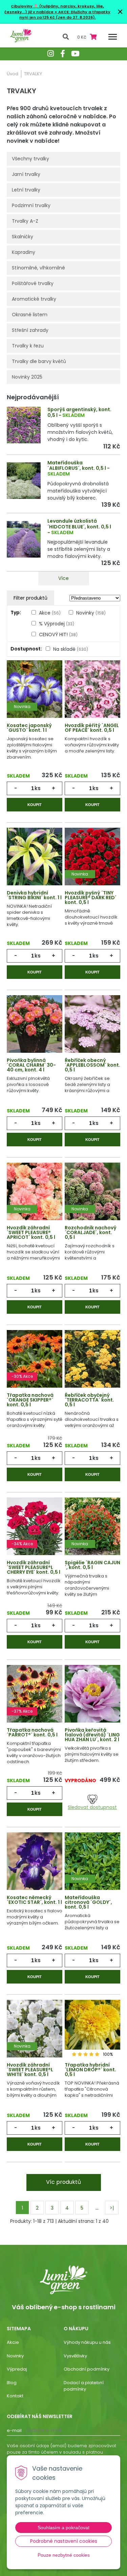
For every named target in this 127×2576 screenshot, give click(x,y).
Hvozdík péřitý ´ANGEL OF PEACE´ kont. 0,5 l (92, 728)
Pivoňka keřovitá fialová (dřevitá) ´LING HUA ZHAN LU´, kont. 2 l (92, 1735)
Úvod (13, 74)
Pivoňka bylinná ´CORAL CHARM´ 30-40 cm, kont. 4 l (31, 1065)
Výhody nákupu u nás (87, 2342)
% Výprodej (57, 624)
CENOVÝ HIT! (58, 635)
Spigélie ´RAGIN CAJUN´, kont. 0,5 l (92, 1565)
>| (112, 2208)
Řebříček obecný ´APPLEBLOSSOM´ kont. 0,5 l (92, 1065)
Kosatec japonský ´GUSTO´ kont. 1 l (29, 728)
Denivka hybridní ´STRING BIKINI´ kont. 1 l (34, 895)
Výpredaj (17, 2369)
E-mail (14, 2430)
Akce (50, 613)
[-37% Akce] (35, 1695)
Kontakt (15, 2396)
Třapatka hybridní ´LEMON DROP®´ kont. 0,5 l (90, 2070)
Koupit (35, 805)
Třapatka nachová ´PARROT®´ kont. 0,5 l (32, 1732)
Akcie (13, 2342)
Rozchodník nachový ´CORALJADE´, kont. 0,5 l (91, 1232)
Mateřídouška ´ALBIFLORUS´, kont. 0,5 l (77, 466)
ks (38, 788)
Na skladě (71, 649)
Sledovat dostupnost (92, 1807)
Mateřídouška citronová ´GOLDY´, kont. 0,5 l (88, 1902)
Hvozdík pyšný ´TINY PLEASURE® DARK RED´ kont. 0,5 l (91, 898)
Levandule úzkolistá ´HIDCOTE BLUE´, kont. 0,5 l (79, 524)
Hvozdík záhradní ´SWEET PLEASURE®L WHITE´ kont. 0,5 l (30, 2070)
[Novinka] (35, 690)
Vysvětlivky (75, 2356)
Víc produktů (63, 2182)
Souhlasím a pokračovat (63, 2528)
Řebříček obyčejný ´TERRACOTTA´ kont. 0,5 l (89, 1400)
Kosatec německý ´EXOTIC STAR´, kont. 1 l (34, 1900)
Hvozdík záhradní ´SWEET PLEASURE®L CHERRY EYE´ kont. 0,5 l (34, 1567)
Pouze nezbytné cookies (64, 2555)
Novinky (91, 613)
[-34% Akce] (35, 1527)
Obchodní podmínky (87, 2369)
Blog (12, 2383)
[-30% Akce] (35, 1360)
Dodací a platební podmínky (84, 2386)
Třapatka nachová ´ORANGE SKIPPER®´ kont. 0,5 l (30, 1400)
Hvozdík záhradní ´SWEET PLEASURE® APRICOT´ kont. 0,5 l (31, 1232)
